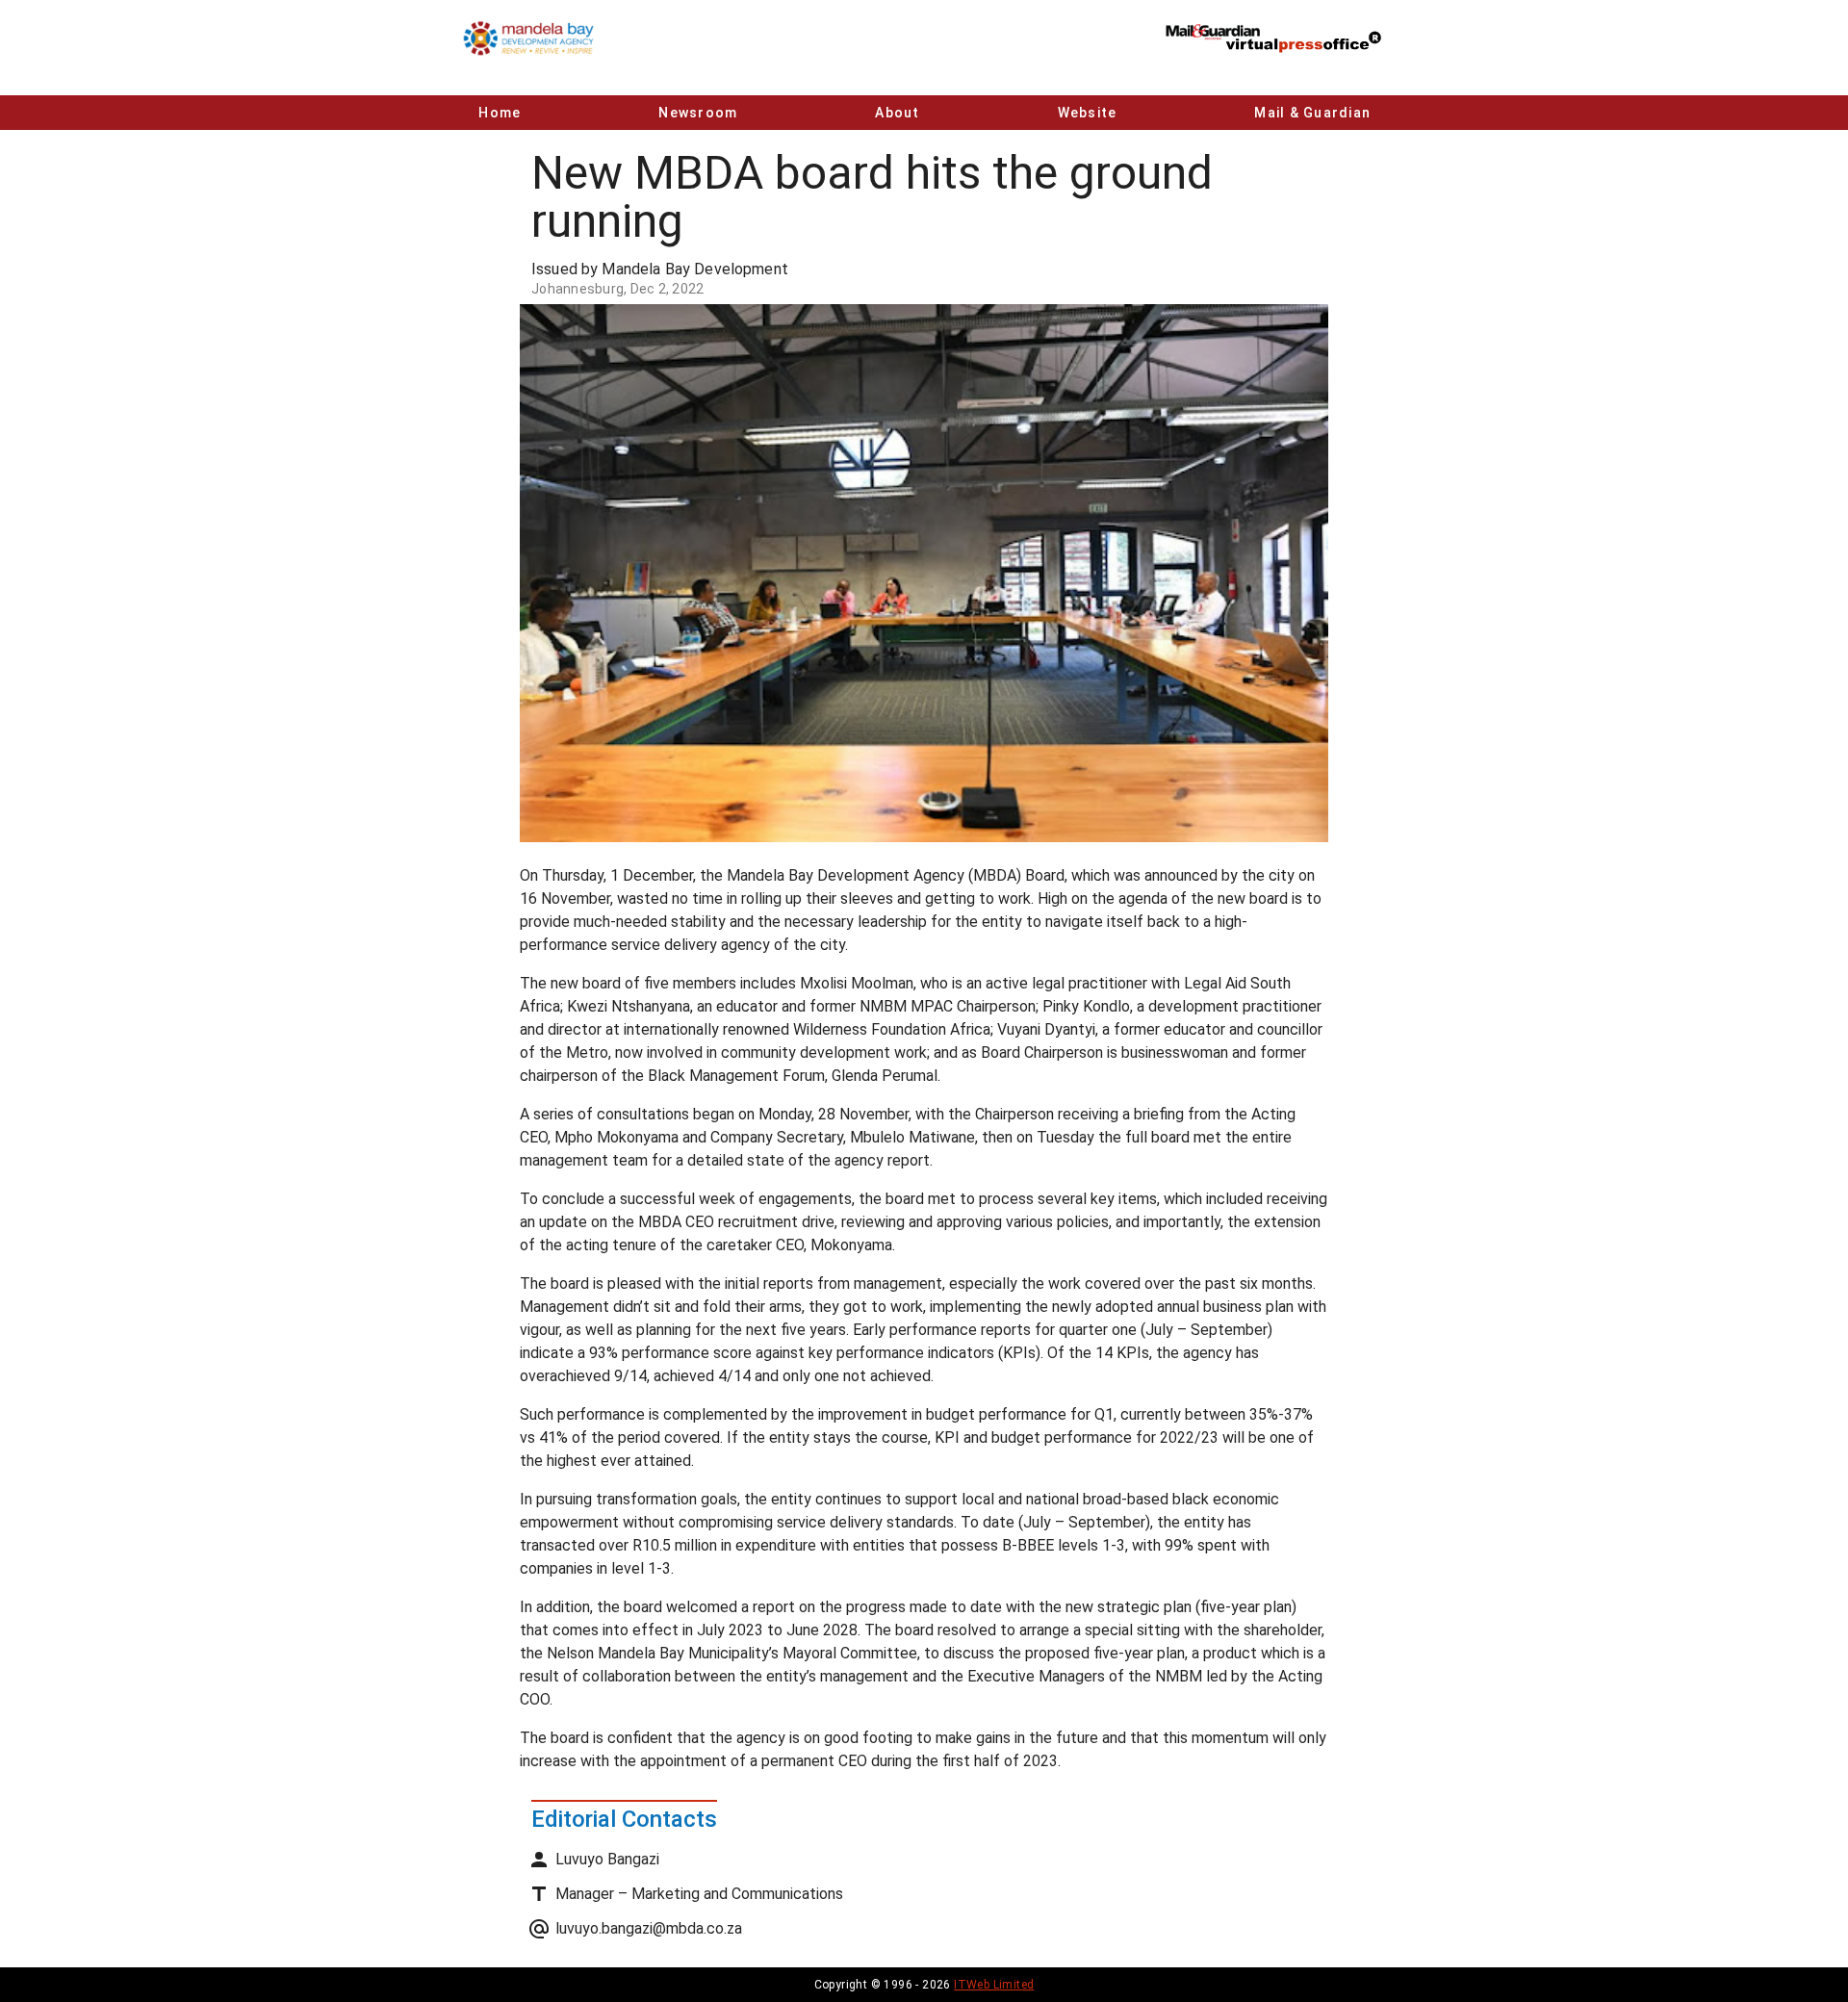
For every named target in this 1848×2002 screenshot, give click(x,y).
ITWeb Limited (994, 1985)
